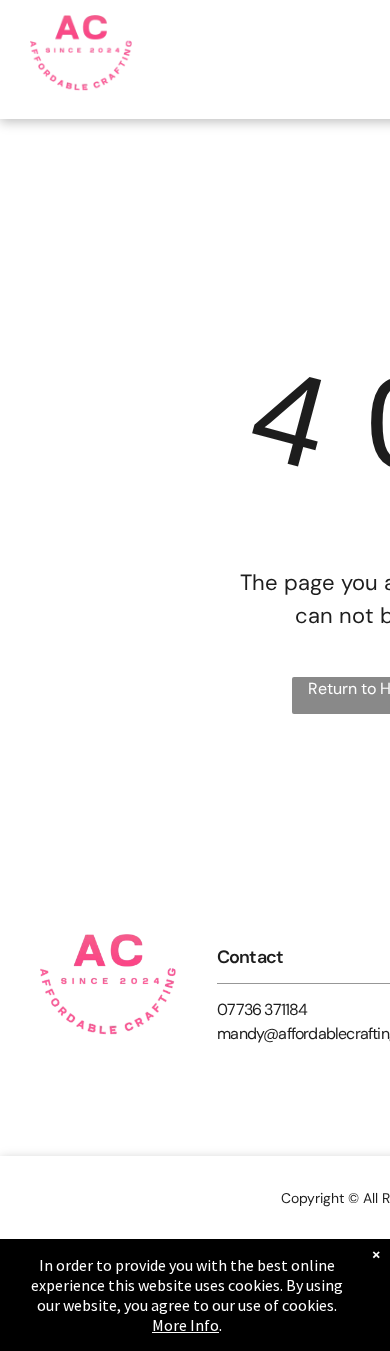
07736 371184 (262, 1009)
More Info (185, 1325)
